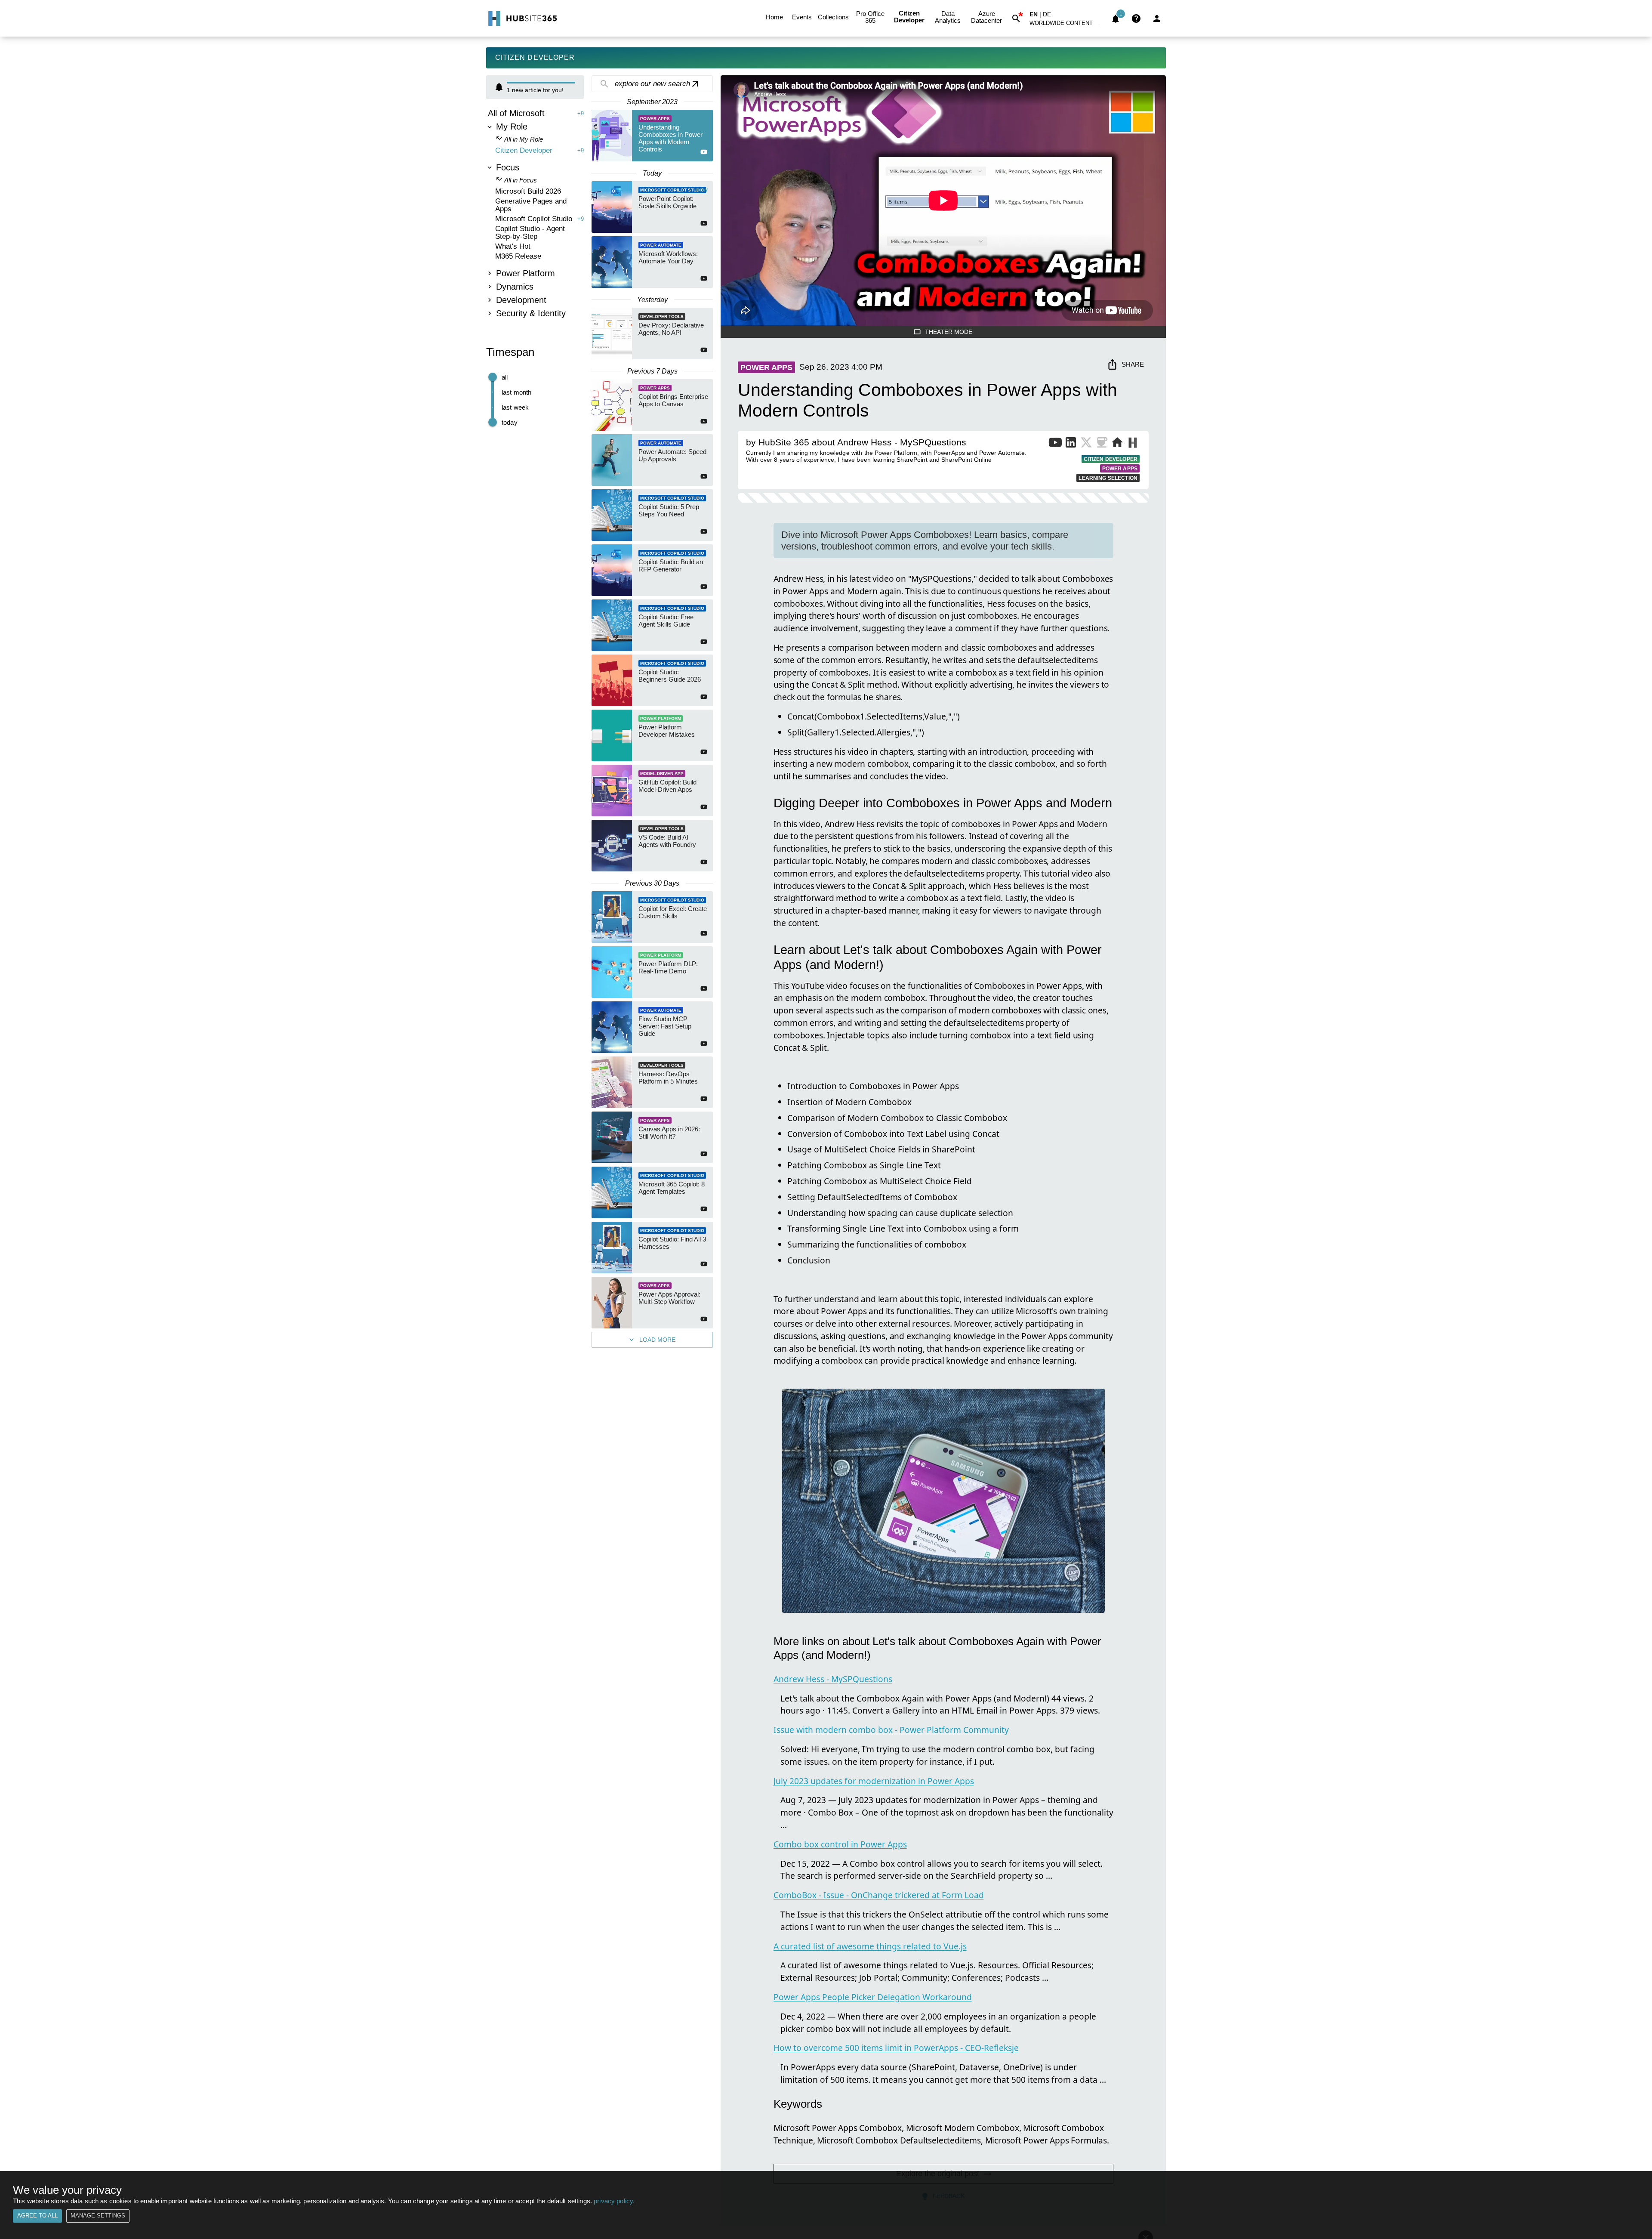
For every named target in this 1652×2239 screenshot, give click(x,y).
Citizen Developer (909, 17)
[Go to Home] (522, 19)
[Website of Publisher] (1117, 444)
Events (802, 17)
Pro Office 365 (870, 17)
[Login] (1157, 19)
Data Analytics (948, 17)
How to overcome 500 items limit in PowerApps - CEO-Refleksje (896, 2048)
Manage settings (98, 2216)
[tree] (535, 214)
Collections (833, 17)
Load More (657, 1340)
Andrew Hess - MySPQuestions (833, 1679)
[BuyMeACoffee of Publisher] (1102, 444)
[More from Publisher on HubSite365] (1133, 444)
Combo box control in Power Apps (840, 1844)
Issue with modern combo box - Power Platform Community (891, 1730)
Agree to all (37, 2216)
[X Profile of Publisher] (1086, 444)
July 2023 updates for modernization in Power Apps (874, 1781)
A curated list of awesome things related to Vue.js (870, 1946)
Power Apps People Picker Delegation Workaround (873, 1997)
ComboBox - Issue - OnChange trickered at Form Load (879, 1895)
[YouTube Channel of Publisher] (1055, 444)
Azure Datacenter (986, 17)
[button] (1066, 25)
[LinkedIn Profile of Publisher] (1071, 444)
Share (1133, 364)
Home (774, 17)
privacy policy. (614, 2201)
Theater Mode (949, 332)
